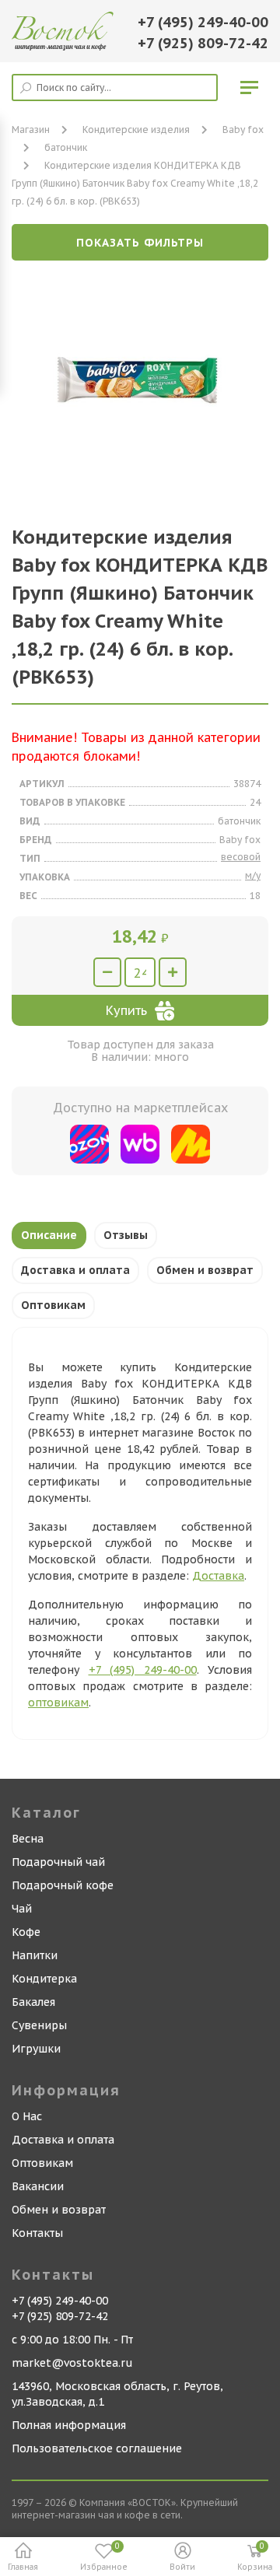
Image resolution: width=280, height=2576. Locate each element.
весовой (241, 857)
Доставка (218, 1576)
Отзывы (126, 1235)
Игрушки (36, 2049)
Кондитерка (44, 1979)
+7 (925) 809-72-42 (203, 43)
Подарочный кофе (63, 1885)
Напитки (35, 1955)
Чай (22, 1909)
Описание (49, 1235)
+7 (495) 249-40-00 (203, 22)
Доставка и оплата (75, 1270)
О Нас (27, 2116)
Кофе (26, 1932)
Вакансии (38, 2186)
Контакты (37, 2233)
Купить (126, 1010)
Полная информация (69, 2425)
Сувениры (39, 2025)
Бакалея (33, 2002)
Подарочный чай (58, 1862)
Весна (28, 1839)
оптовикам (58, 1703)
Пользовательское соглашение (97, 2448)
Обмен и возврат (205, 1270)
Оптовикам (53, 1305)
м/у (253, 875)
